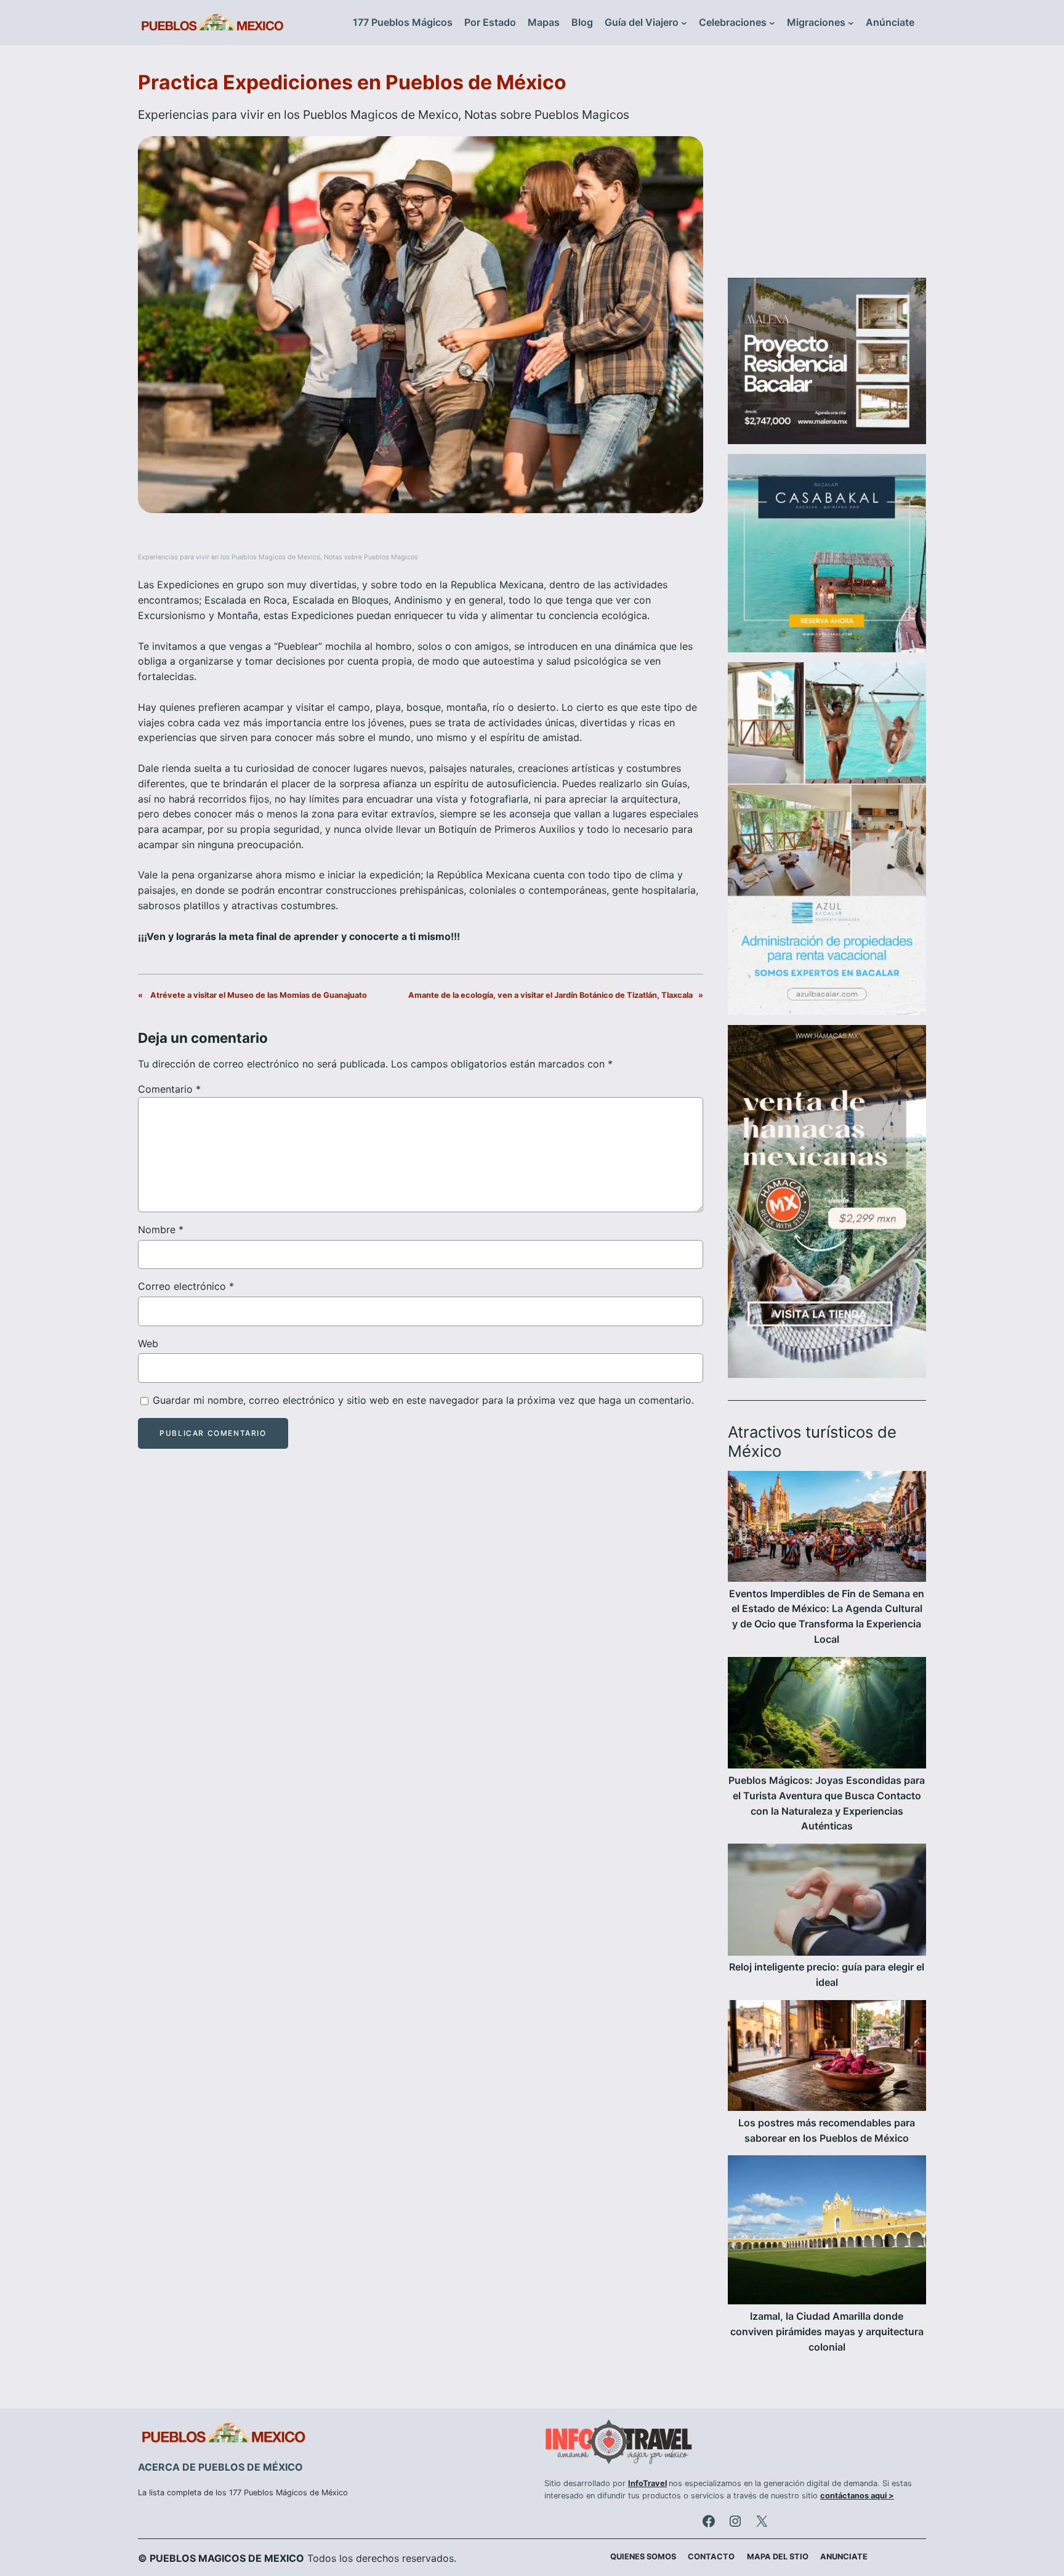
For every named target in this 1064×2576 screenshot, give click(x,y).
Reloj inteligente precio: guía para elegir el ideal (827, 1975)
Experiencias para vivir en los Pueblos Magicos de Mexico (298, 115)
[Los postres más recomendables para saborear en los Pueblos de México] (827, 2058)
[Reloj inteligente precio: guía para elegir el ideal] (827, 1902)
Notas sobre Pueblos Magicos (547, 115)
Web (148, 1343)
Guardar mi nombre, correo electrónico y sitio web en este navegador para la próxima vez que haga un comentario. (423, 1400)
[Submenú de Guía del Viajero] (684, 23)
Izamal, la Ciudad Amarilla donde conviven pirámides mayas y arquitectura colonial (827, 2331)
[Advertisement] (827, 169)
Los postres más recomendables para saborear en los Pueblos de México (827, 2130)
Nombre (161, 1229)
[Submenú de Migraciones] (851, 23)
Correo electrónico (186, 1286)
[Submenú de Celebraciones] (772, 23)
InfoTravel (647, 2483)
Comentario (169, 1089)
